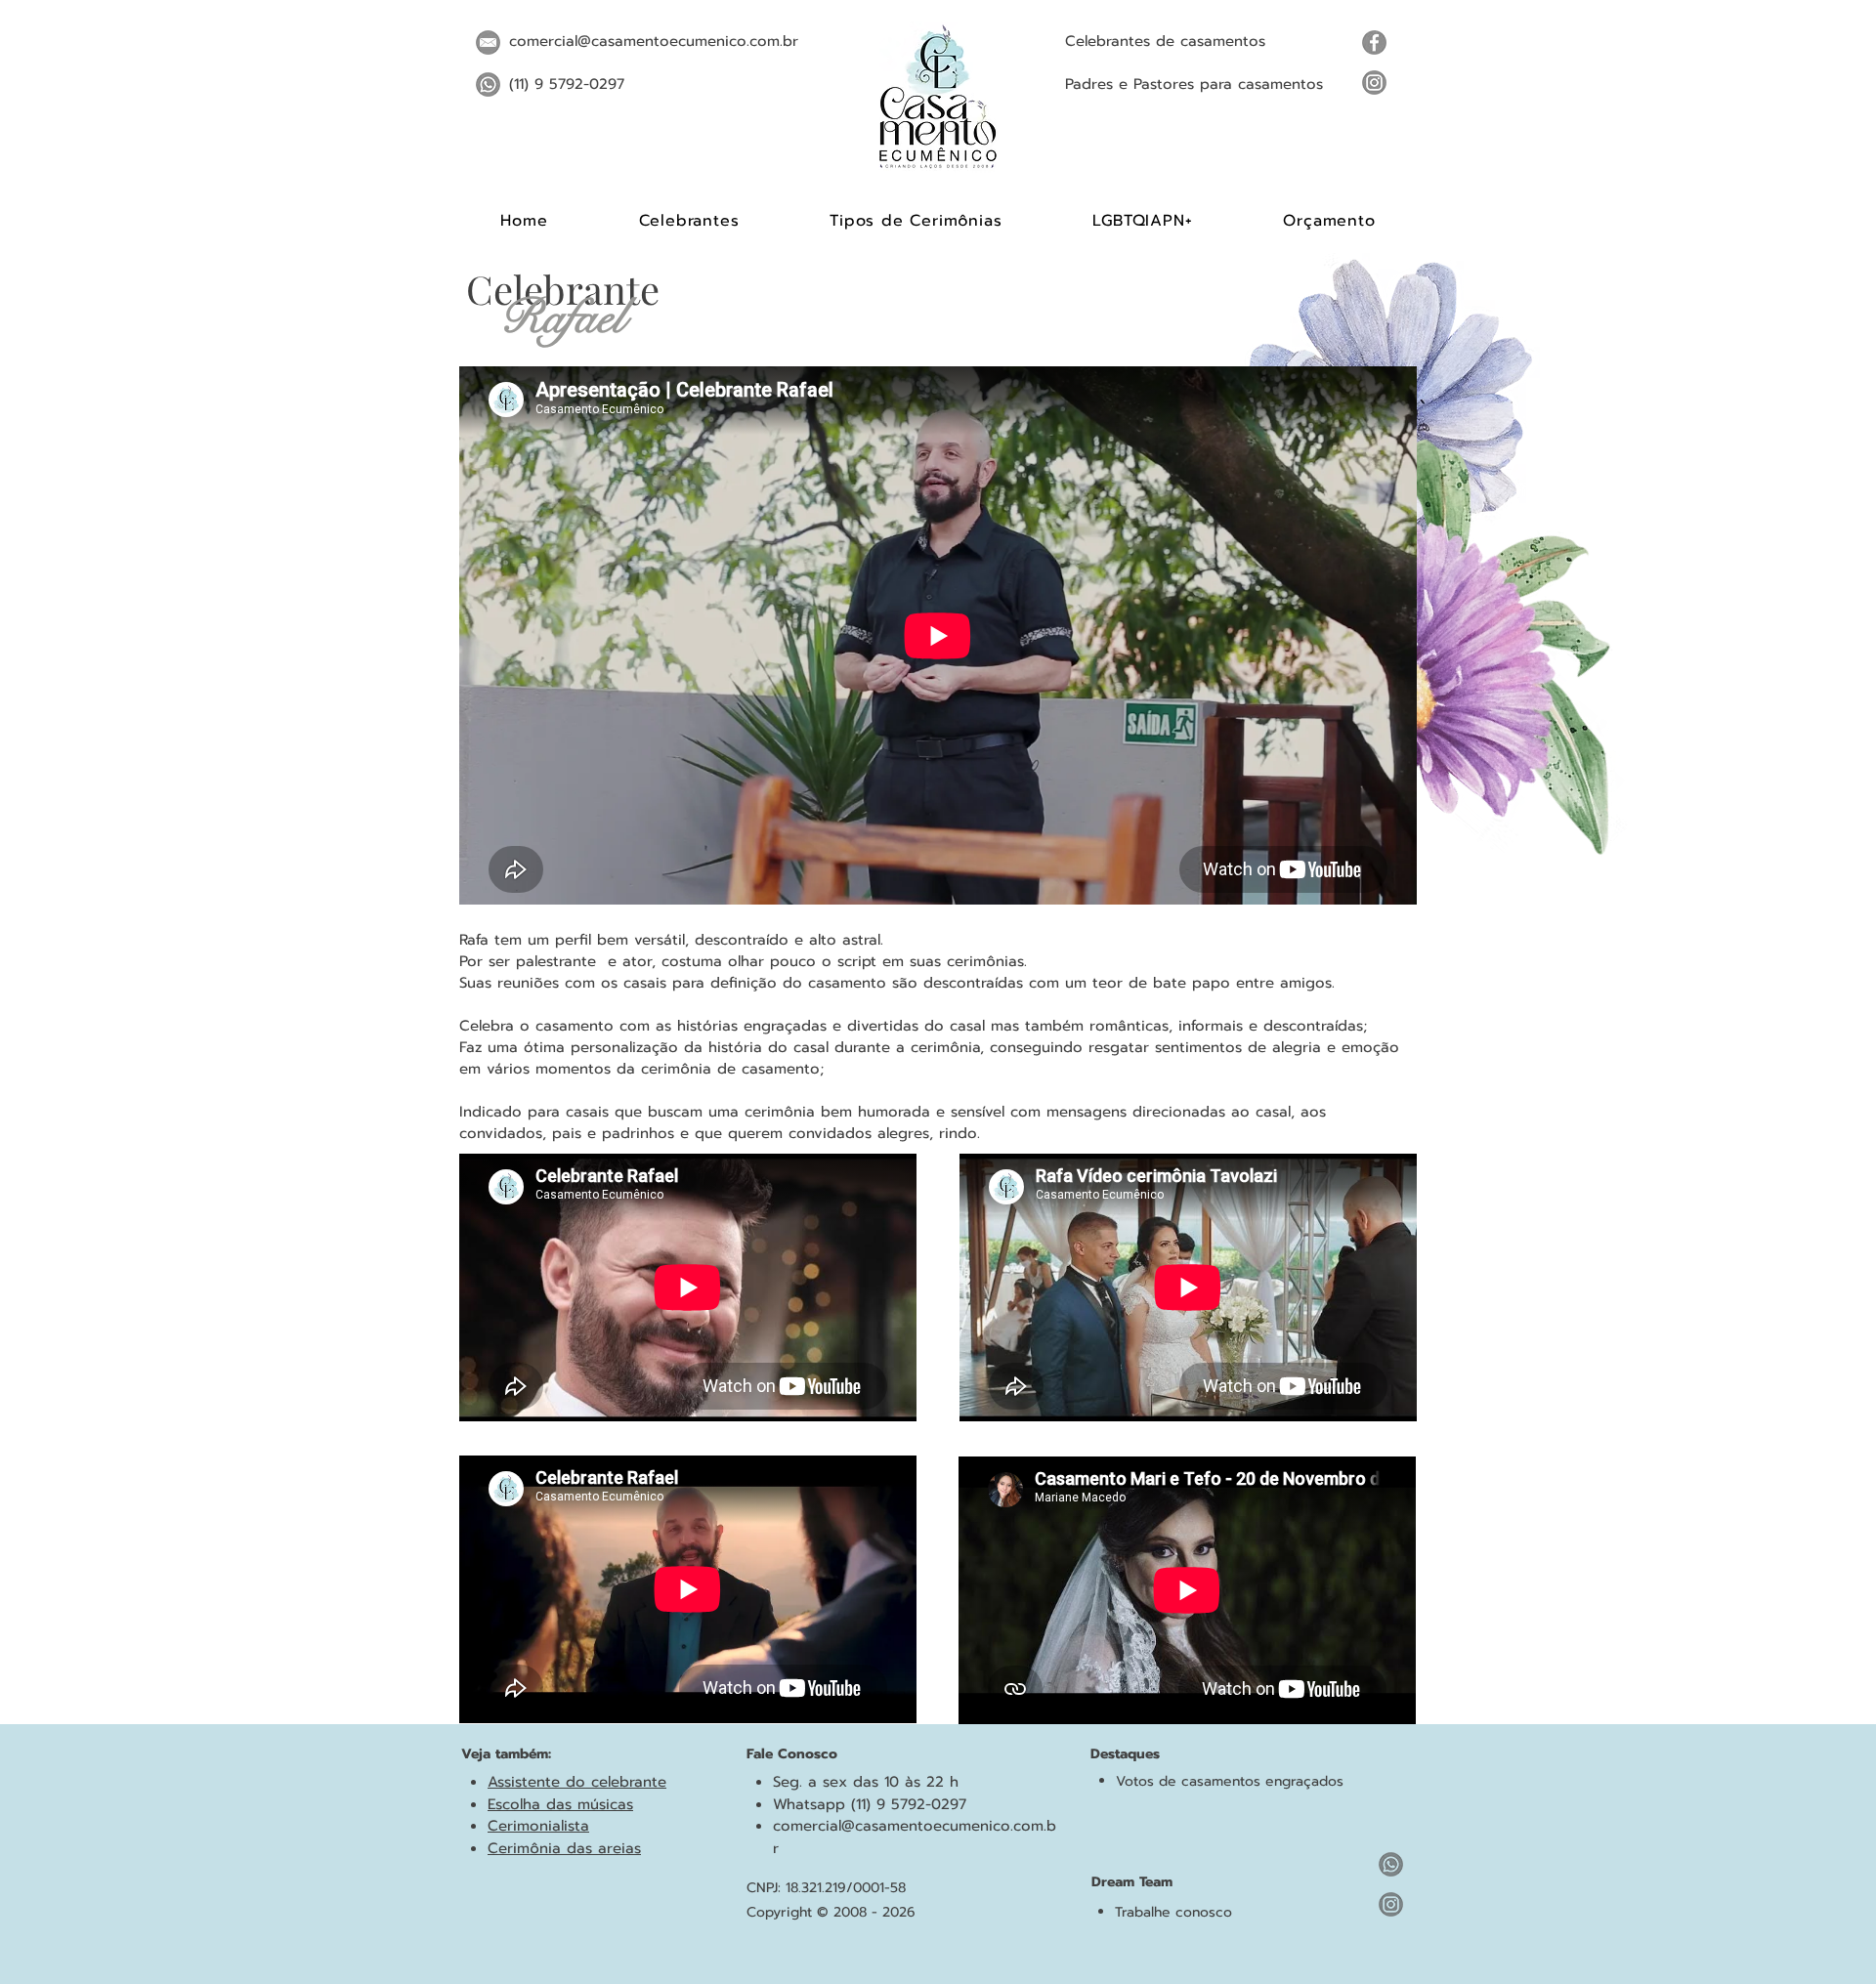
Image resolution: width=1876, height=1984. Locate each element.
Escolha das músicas (560, 1804)
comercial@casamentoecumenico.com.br (654, 41)
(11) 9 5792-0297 (567, 84)
